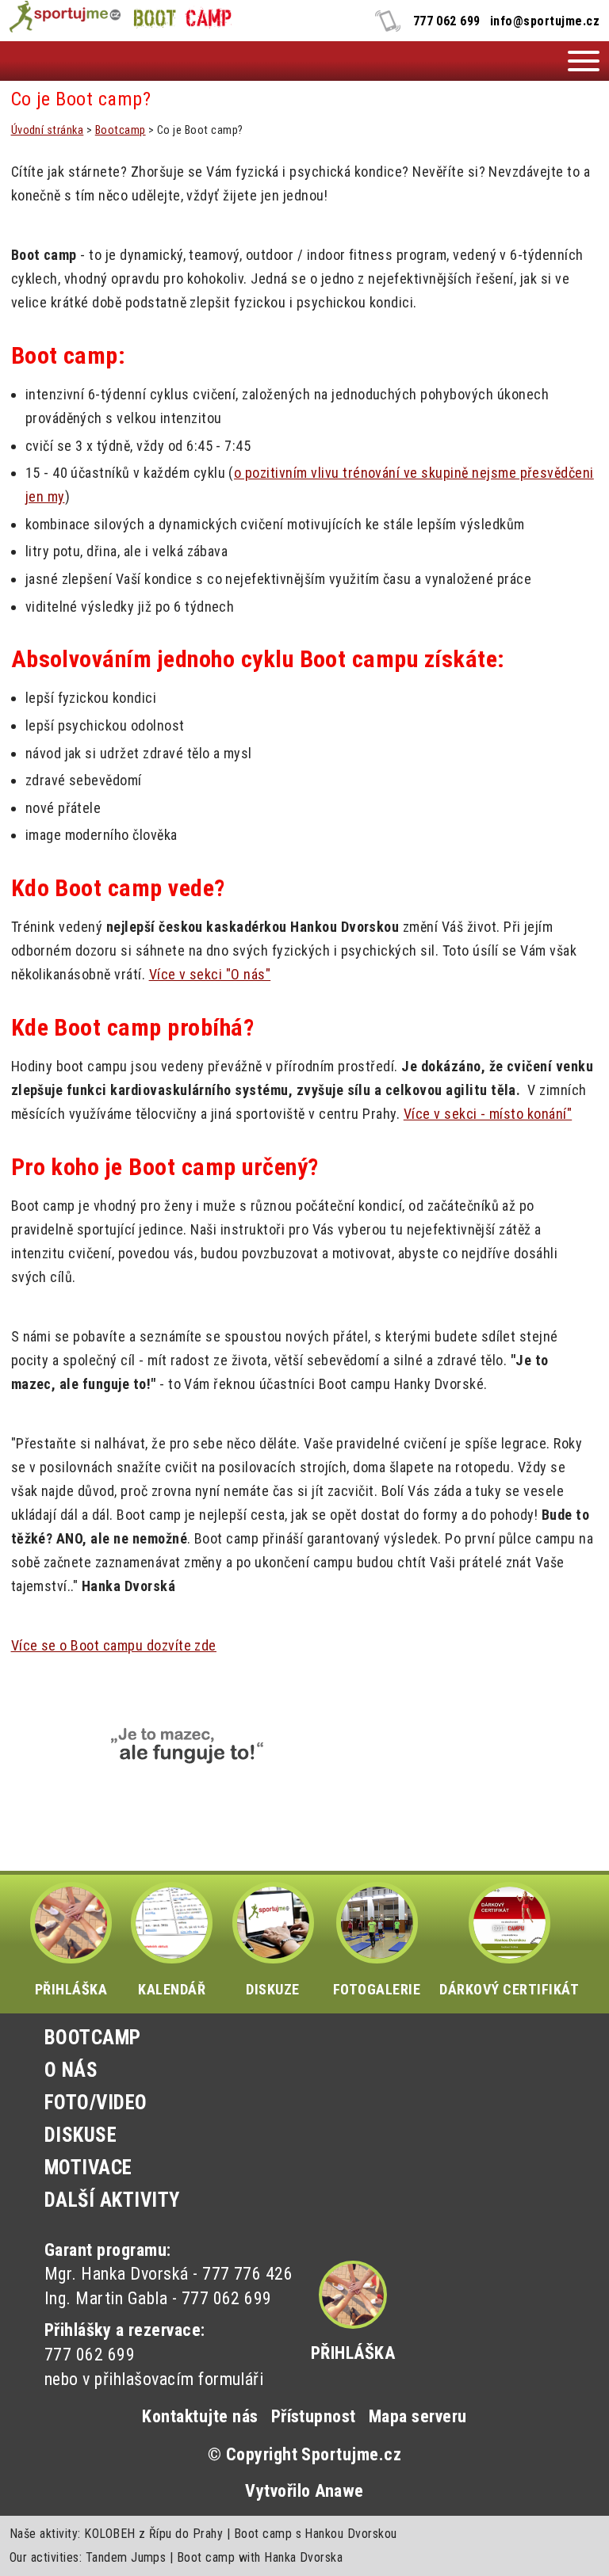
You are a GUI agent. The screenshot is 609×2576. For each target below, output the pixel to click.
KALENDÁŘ (172, 1989)
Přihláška (353, 2353)
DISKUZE (272, 1989)
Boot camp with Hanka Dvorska (260, 2557)
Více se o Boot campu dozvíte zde (114, 1645)
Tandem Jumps (126, 2557)
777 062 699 (447, 21)
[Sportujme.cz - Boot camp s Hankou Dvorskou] (63, 17)
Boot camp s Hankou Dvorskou (316, 2534)
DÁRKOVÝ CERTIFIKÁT (509, 1989)
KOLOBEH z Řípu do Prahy (153, 2534)
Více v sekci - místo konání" (488, 1114)
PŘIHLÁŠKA (71, 1989)
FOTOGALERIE (377, 1989)
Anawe (339, 2491)
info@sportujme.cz (545, 21)
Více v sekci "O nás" (210, 974)
